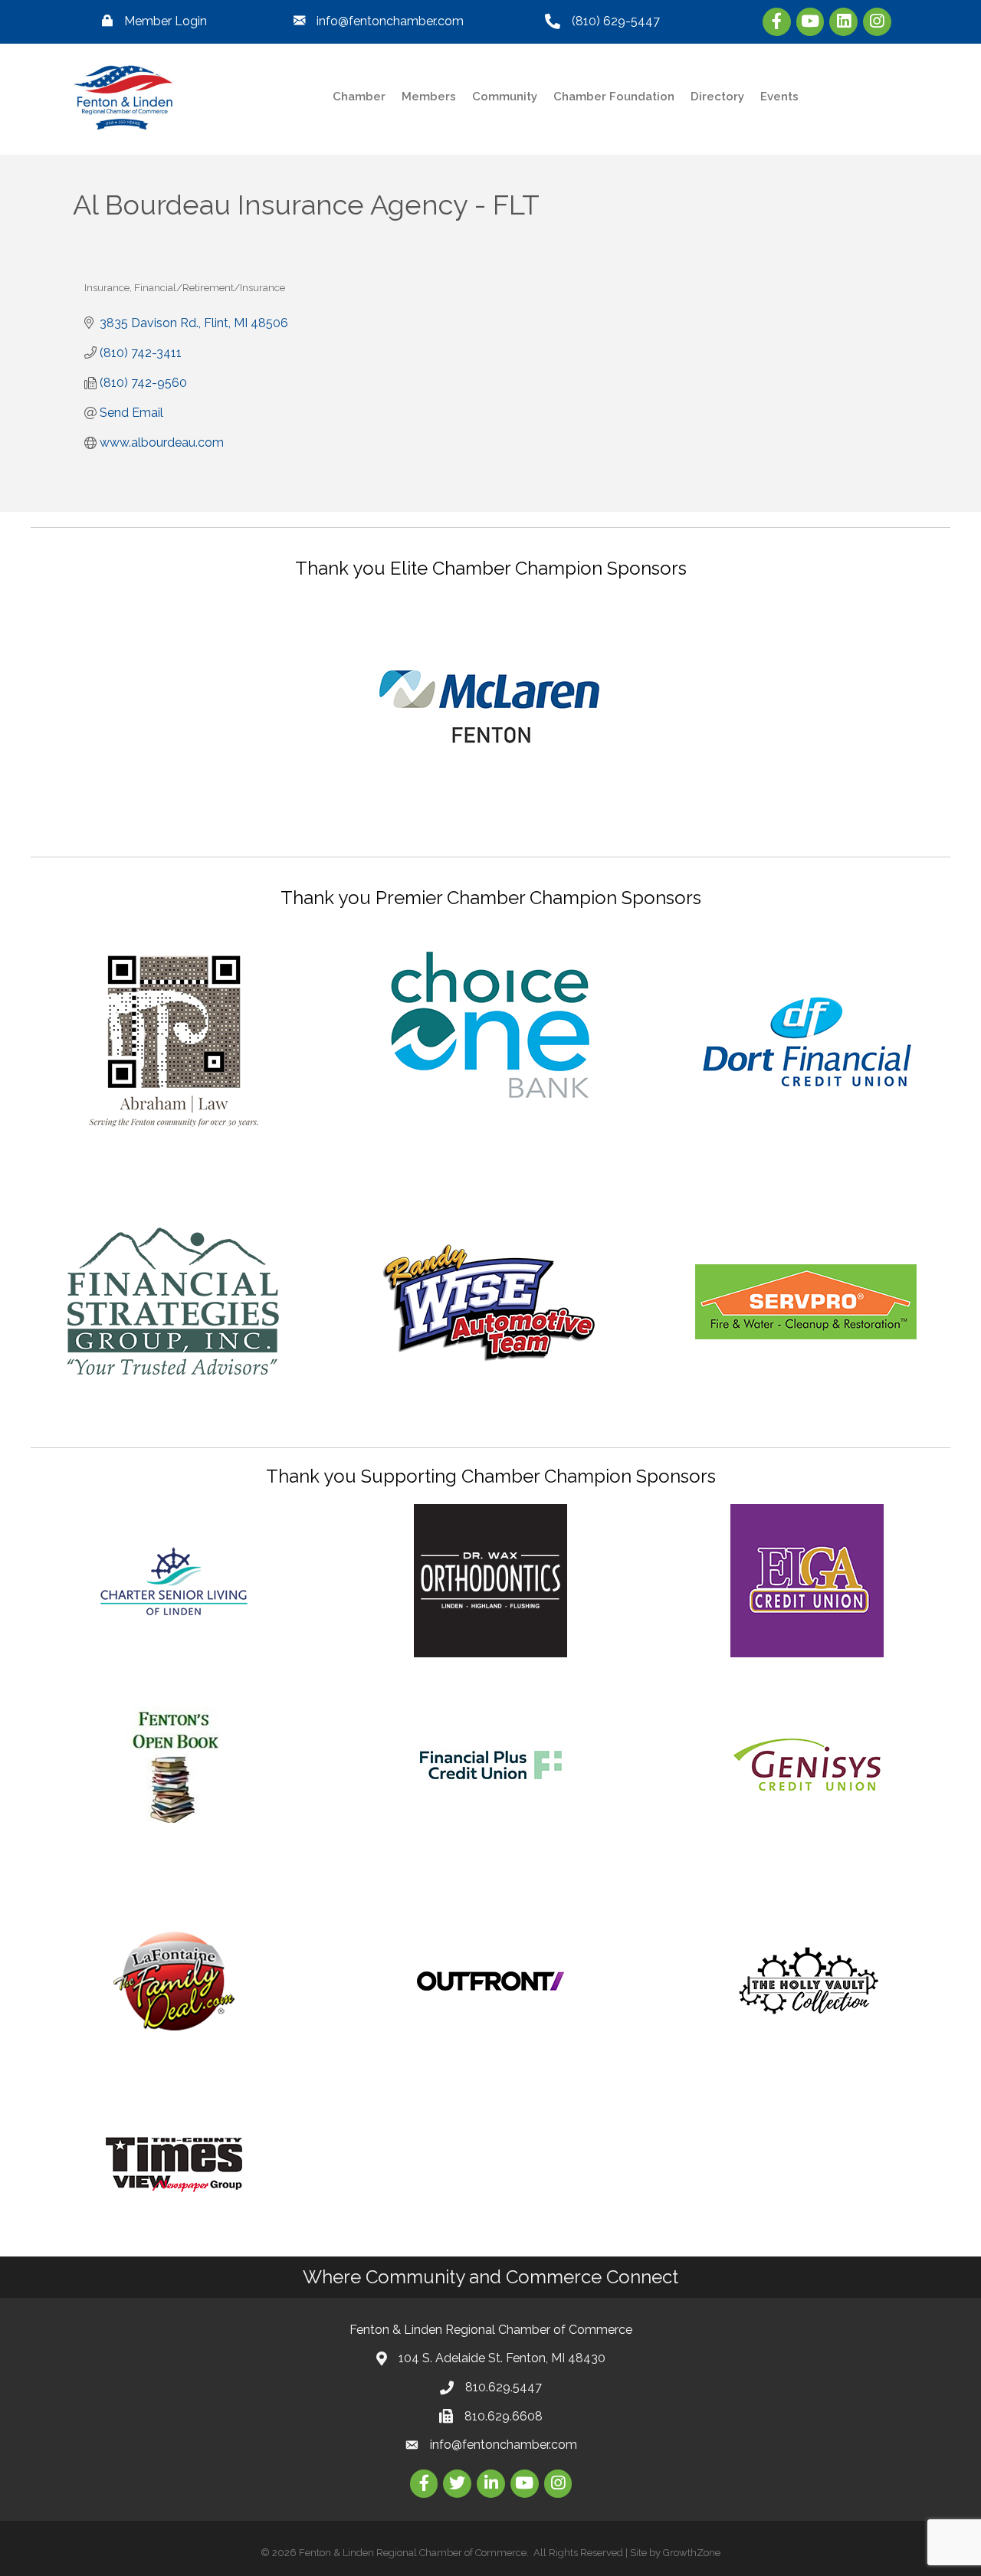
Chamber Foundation (614, 97)
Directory (717, 97)
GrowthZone (692, 2553)
